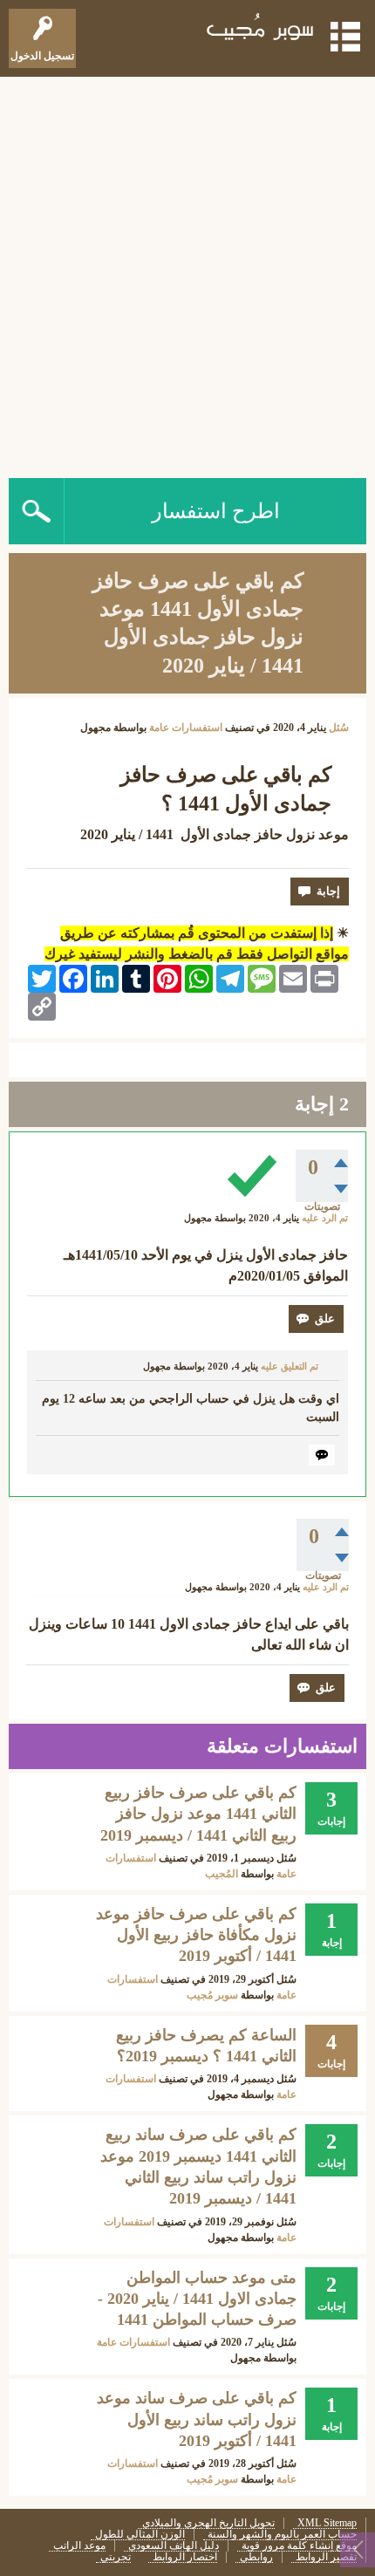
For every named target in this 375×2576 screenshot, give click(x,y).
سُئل (339, 728)
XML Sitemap (327, 2523)
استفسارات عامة (186, 728)
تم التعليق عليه (290, 1367)
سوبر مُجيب (212, 1995)
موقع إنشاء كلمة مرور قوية (299, 2546)
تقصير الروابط (326, 2557)
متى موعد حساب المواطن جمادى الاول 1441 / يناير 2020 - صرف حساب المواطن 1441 (197, 2299)
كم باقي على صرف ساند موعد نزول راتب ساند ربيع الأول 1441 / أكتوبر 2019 (197, 2419)
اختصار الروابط (185, 2557)
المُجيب (222, 1874)
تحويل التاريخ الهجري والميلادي (208, 2523)
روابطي (256, 2557)
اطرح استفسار (216, 511)
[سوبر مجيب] (261, 30)
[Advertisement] (187, 273)
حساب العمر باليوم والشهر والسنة (282, 2535)
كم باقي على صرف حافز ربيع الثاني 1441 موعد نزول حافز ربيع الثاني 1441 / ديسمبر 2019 (198, 1814)
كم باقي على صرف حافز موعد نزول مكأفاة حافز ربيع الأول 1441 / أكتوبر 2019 (196, 1935)
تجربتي (116, 2557)
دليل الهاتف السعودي (174, 2546)
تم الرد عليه (325, 1218)
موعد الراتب (79, 2546)
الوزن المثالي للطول (140, 2535)
